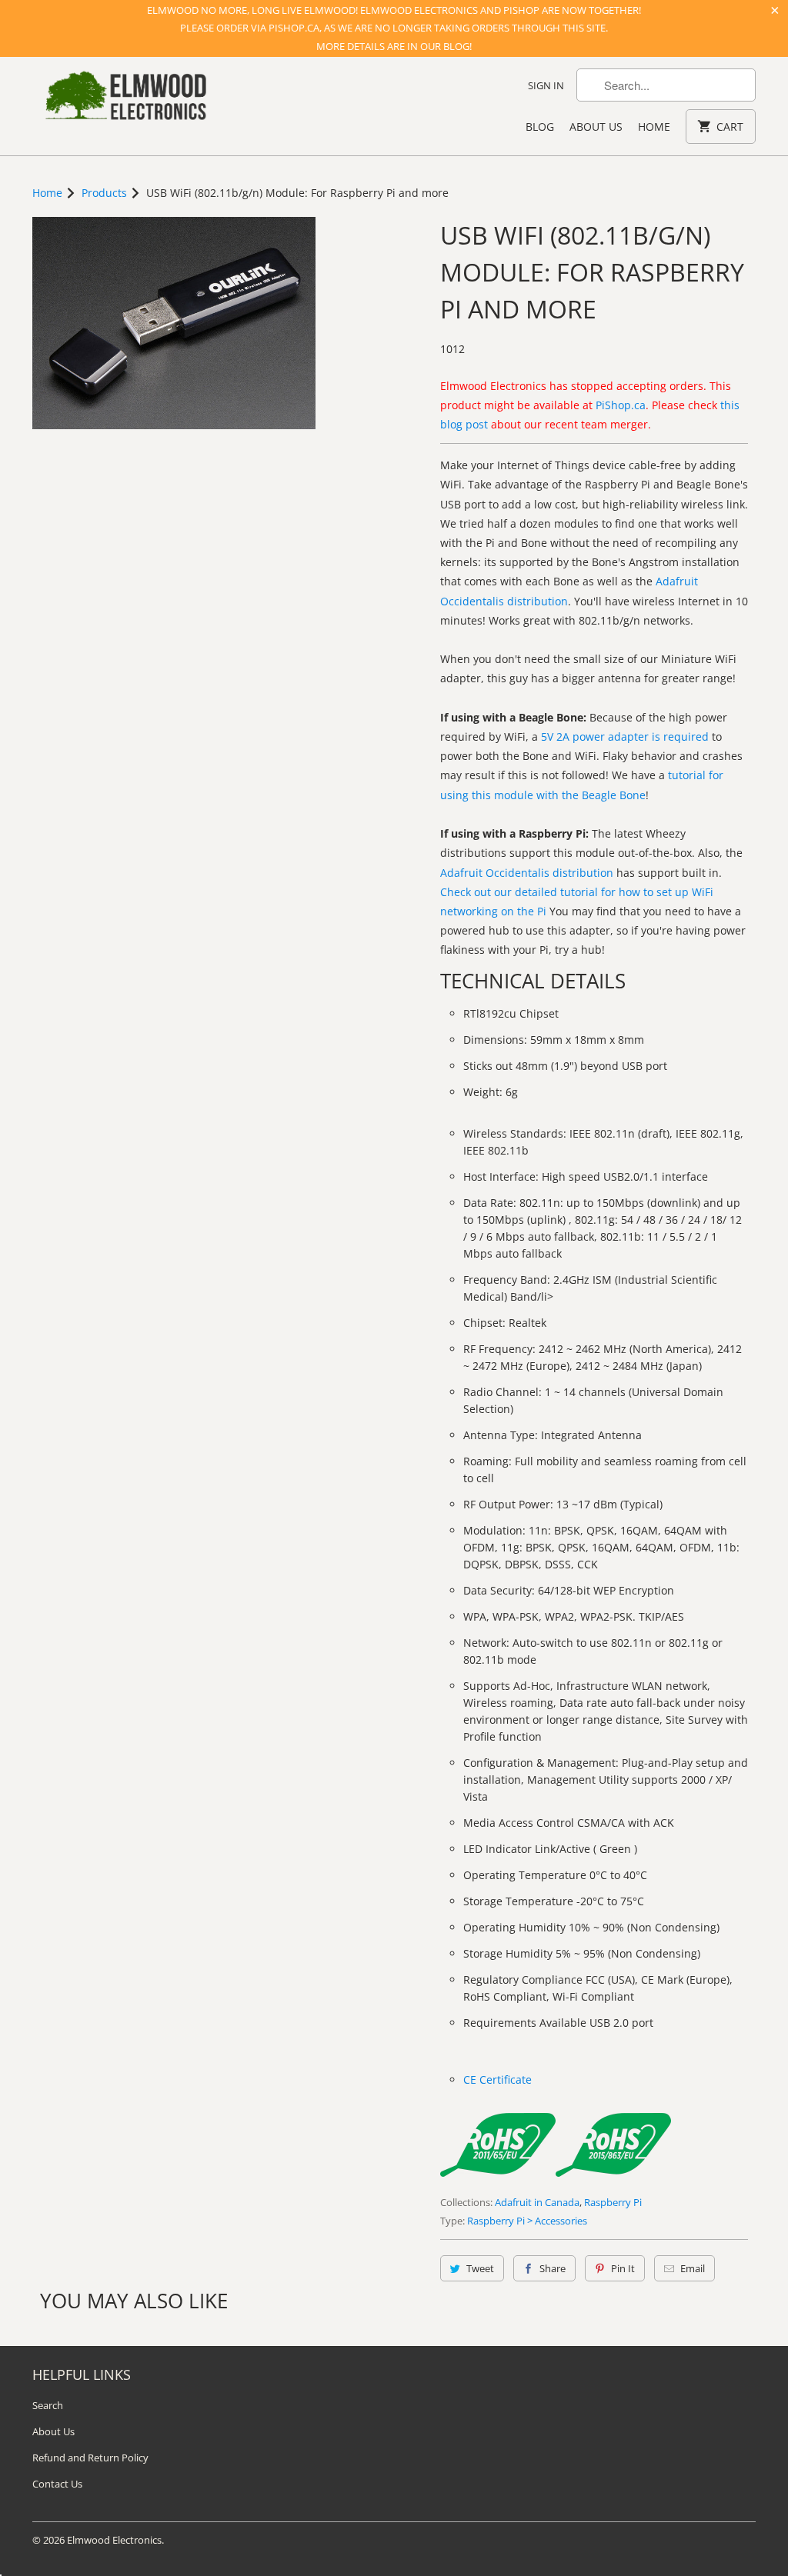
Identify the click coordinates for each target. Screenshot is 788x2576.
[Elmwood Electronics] (125, 100)
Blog (540, 127)
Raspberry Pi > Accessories (527, 2221)
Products (104, 193)
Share (553, 2268)
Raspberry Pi (613, 2202)
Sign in (546, 85)
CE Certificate (498, 2079)
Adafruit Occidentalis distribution (527, 873)
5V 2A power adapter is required (625, 736)
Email (693, 2268)
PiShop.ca (621, 405)
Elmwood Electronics (114, 2540)
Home (654, 127)
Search (48, 2405)
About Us (596, 127)
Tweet (480, 2268)
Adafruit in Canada (537, 2202)
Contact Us (57, 2484)
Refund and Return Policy (90, 2458)
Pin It (623, 2268)
